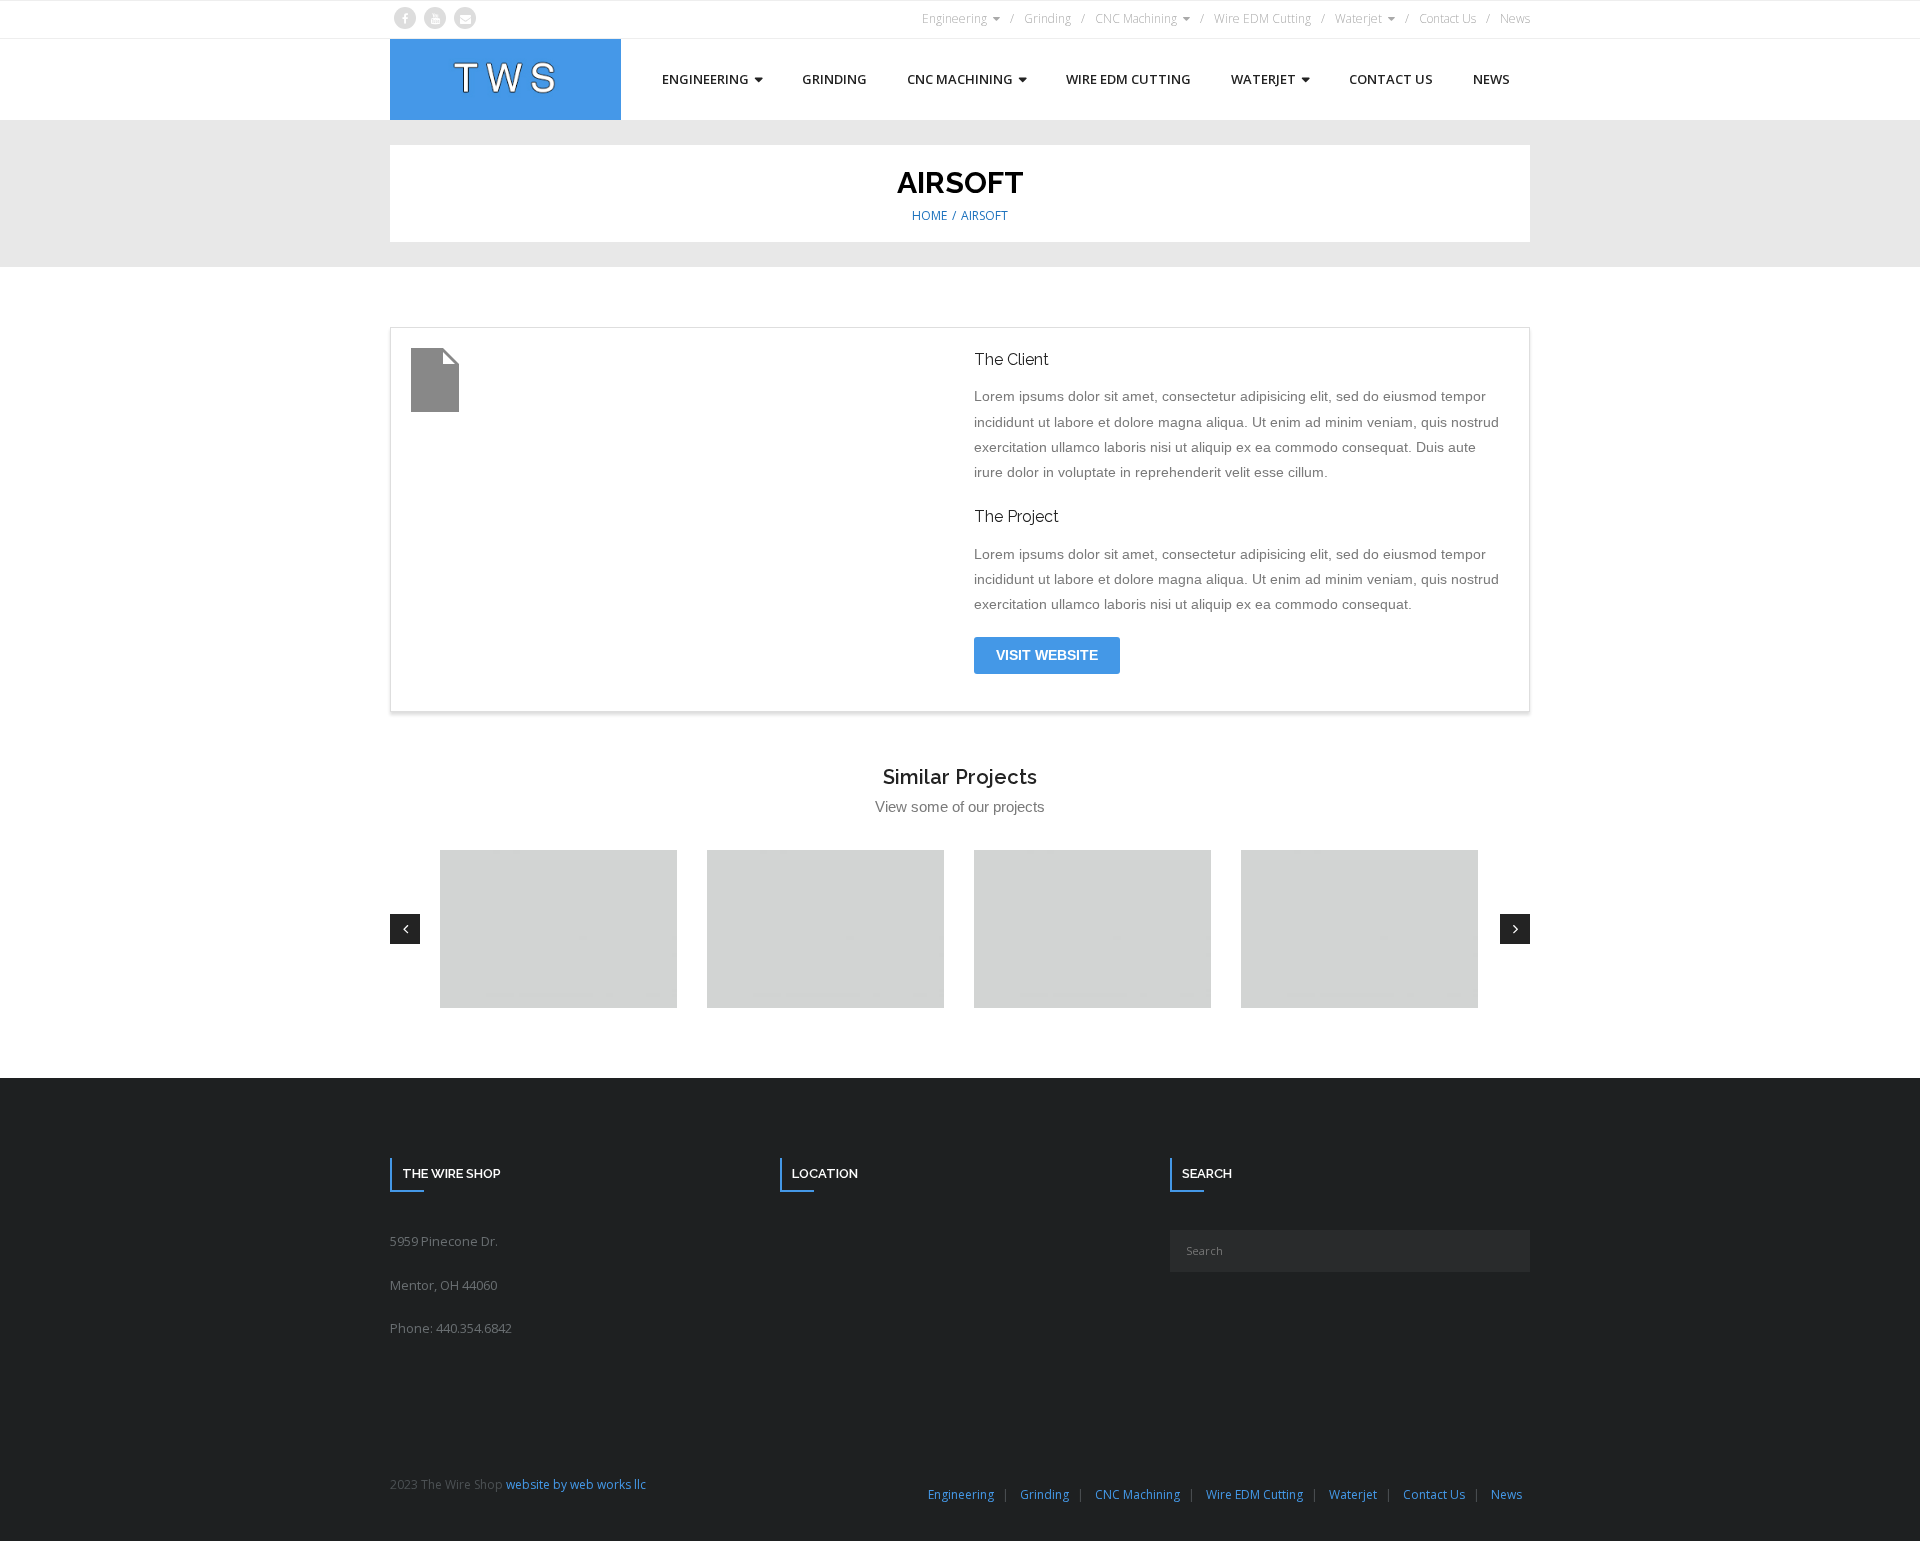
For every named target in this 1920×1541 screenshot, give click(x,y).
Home (929, 215)
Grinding (1047, 18)
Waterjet (1358, 18)
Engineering (954, 18)
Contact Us (1447, 18)
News (1515, 18)
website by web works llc (576, 1484)
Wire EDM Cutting (1262, 18)
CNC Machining (1136, 18)
